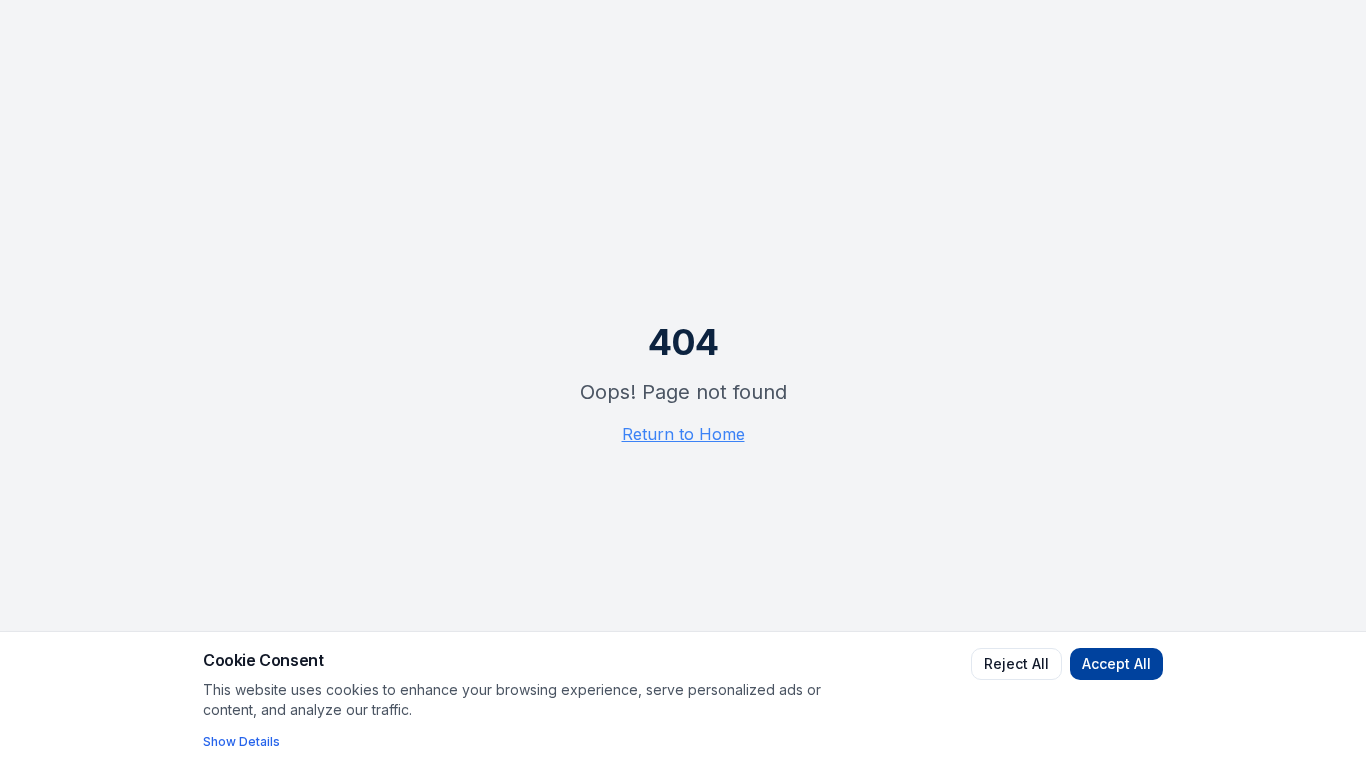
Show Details (241, 741)
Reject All (1016, 663)
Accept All (1116, 663)
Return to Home (683, 434)
